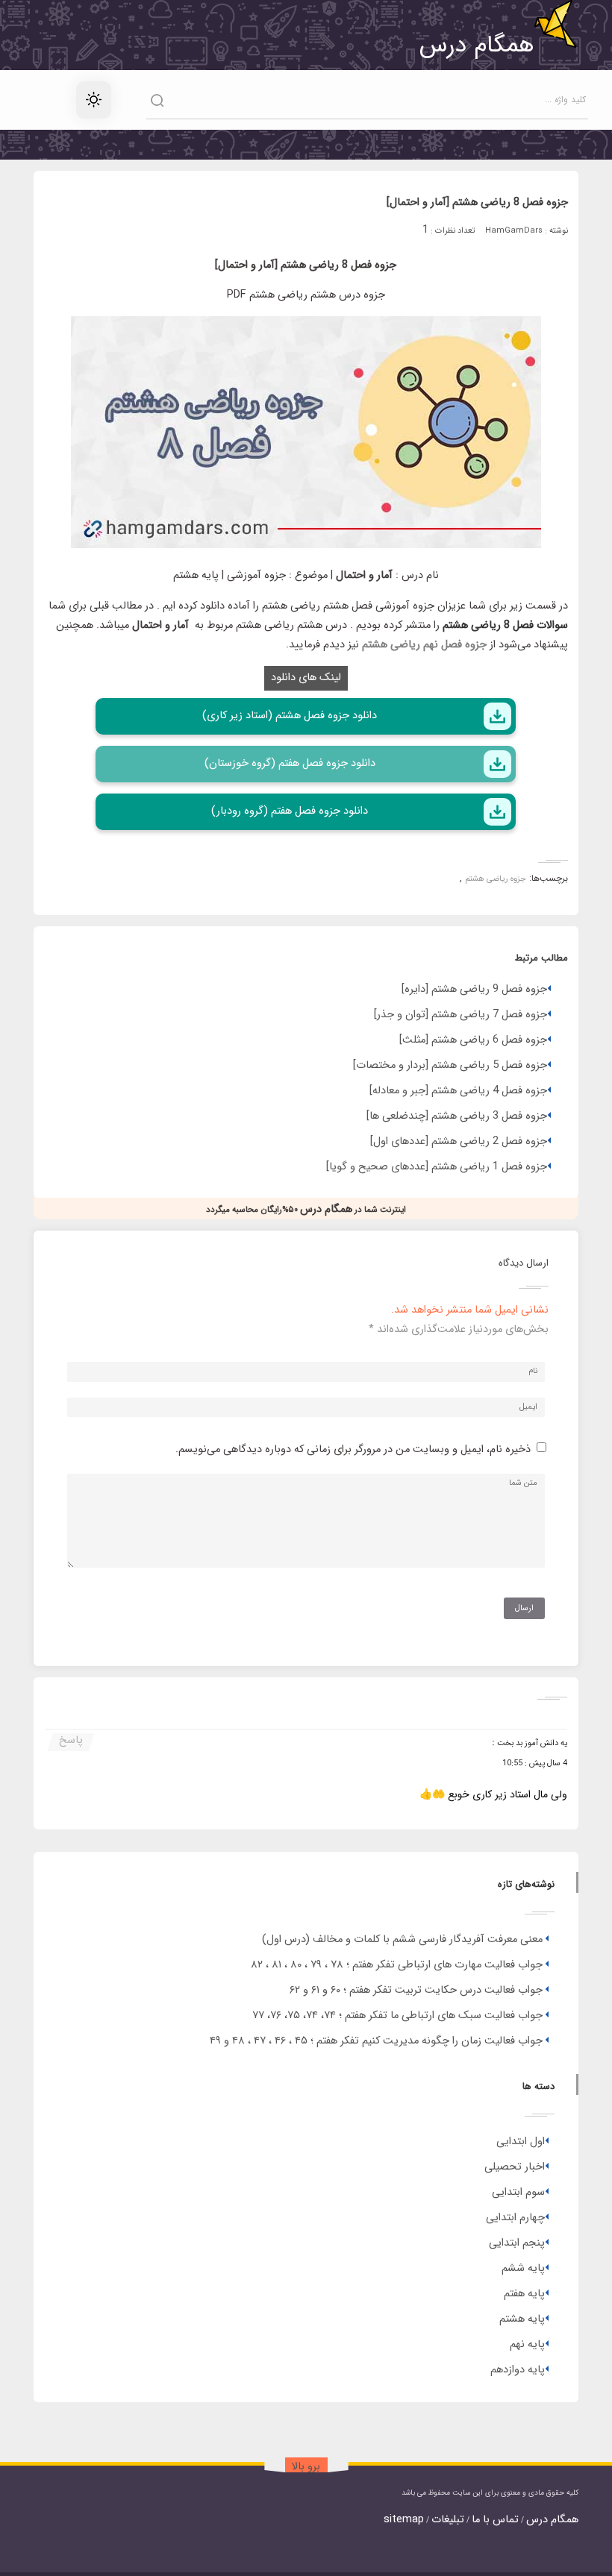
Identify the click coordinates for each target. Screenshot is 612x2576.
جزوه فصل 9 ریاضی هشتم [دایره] (474, 989)
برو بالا (306, 2467)
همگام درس (552, 2520)
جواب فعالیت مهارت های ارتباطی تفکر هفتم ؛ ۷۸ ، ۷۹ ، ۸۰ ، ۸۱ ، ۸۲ (397, 1965)
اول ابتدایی (521, 2142)
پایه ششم (523, 2268)
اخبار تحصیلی (515, 2167)
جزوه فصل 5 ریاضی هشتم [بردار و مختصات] (450, 1065)
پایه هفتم (524, 2294)
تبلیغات (448, 2520)
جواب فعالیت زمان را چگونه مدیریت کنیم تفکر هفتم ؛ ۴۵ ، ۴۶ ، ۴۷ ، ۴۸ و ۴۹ (376, 2041)
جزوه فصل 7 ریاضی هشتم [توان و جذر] (460, 1015)
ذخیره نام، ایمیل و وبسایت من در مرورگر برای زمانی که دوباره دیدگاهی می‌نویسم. (353, 1449)
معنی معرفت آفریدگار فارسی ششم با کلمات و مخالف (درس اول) (402, 1939)
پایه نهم (527, 2344)
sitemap (404, 2520)
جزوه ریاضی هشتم (496, 879)
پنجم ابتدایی (517, 2243)
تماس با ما (495, 2520)
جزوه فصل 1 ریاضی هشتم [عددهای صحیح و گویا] (437, 1167)
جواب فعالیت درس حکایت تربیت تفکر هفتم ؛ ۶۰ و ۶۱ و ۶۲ (416, 1990)
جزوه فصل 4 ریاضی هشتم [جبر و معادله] (458, 1091)
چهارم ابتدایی (515, 2218)
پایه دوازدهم (518, 2370)
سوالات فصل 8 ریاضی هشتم (505, 625)
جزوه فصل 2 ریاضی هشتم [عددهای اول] (459, 1141)
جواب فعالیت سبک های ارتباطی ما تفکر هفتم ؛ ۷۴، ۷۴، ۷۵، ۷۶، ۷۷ (397, 2016)
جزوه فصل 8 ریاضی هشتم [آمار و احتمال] (477, 202)
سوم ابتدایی (518, 2192)
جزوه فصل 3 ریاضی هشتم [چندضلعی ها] (457, 1116)
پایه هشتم (522, 2319)
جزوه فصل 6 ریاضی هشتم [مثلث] (473, 1040)
